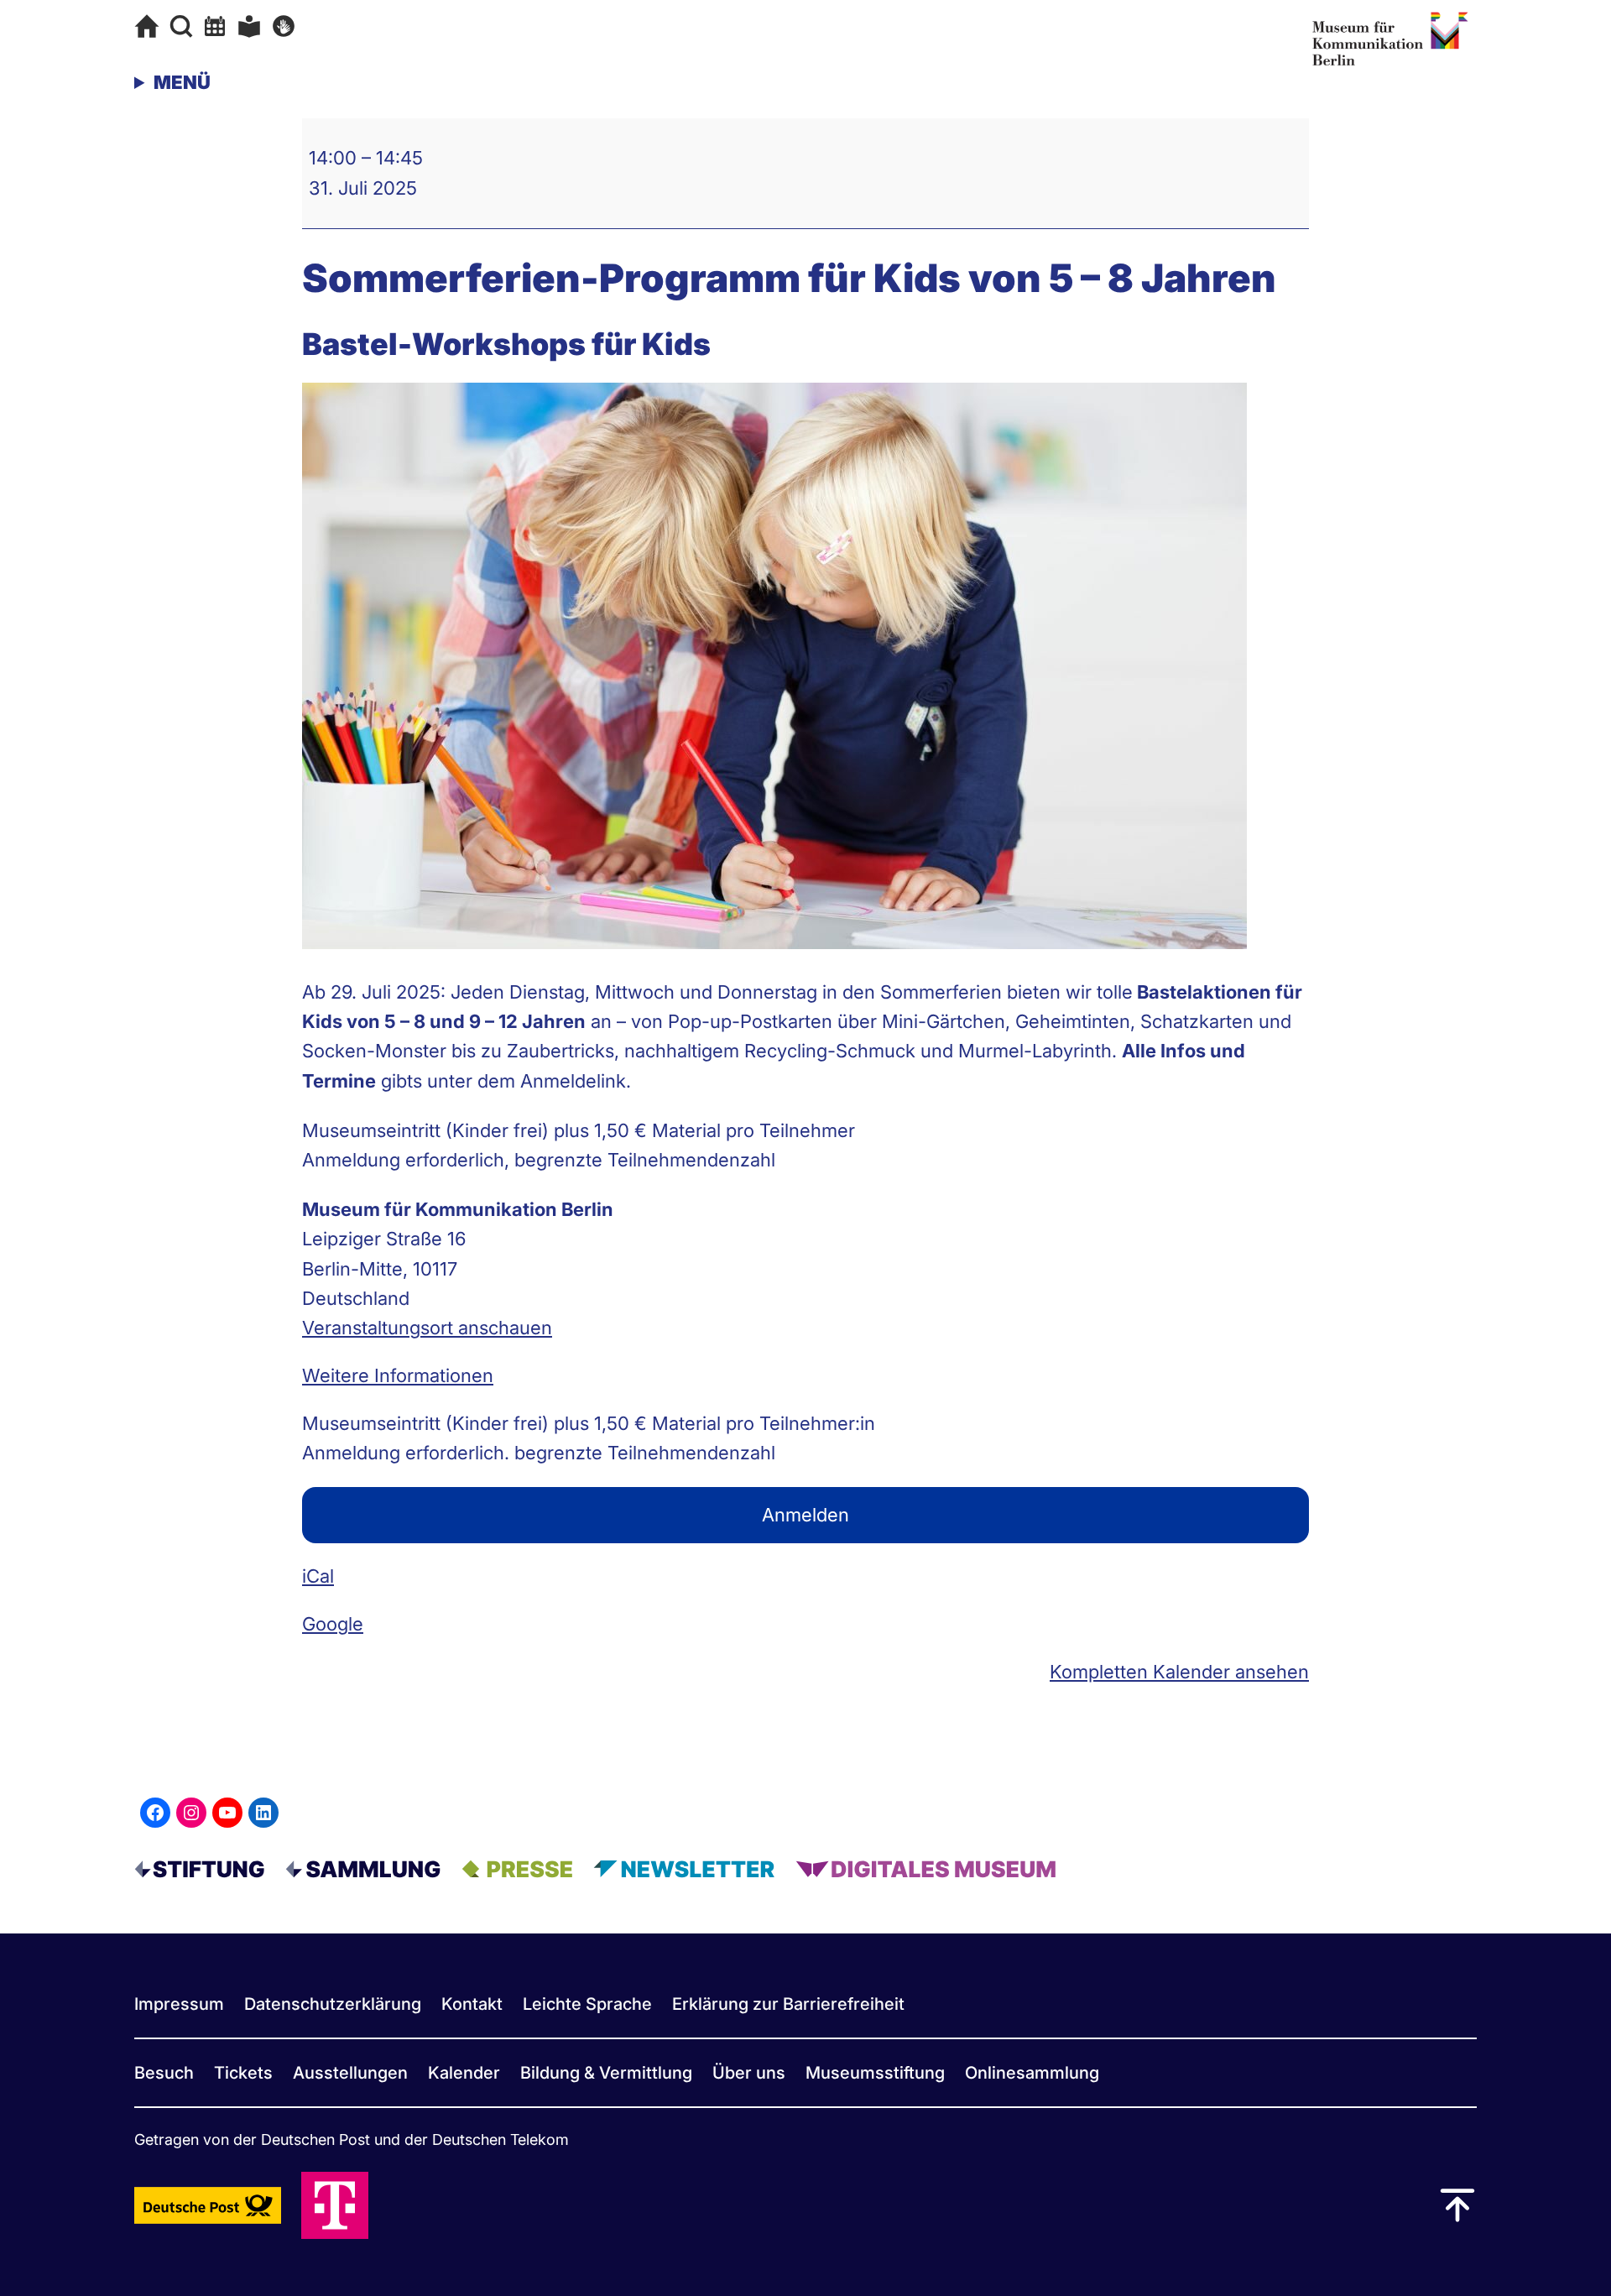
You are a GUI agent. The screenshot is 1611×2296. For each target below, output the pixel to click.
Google (333, 1624)
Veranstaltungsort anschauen (427, 1328)
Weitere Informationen (398, 1375)
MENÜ (182, 82)
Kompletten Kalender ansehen (1179, 1672)
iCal (318, 1576)
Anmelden (805, 1515)
